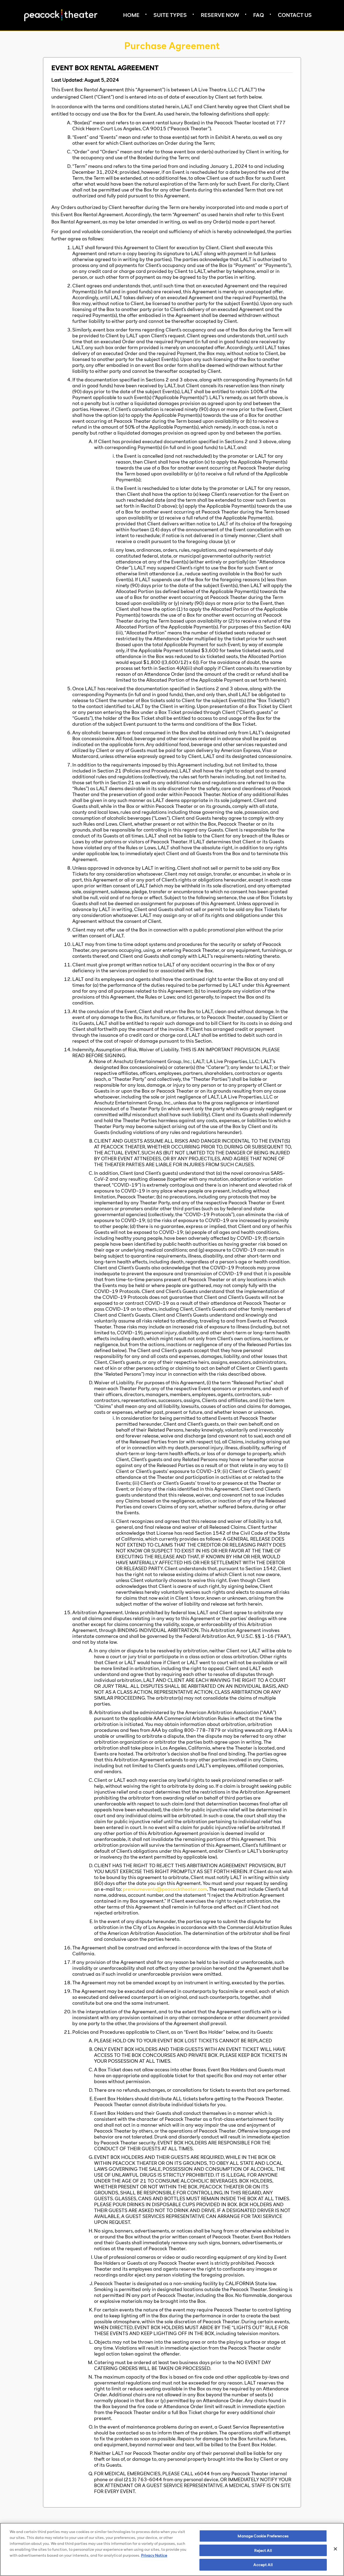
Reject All (263, 2550)
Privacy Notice (154, 2555)
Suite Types (170, 15)
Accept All (263, 2565)
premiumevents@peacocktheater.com (165, 1889)
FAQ (259, 15)
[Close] (335, 2549)
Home (131, 15)
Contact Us (295, 15)
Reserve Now (220, 15)
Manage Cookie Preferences (263, 2536)
